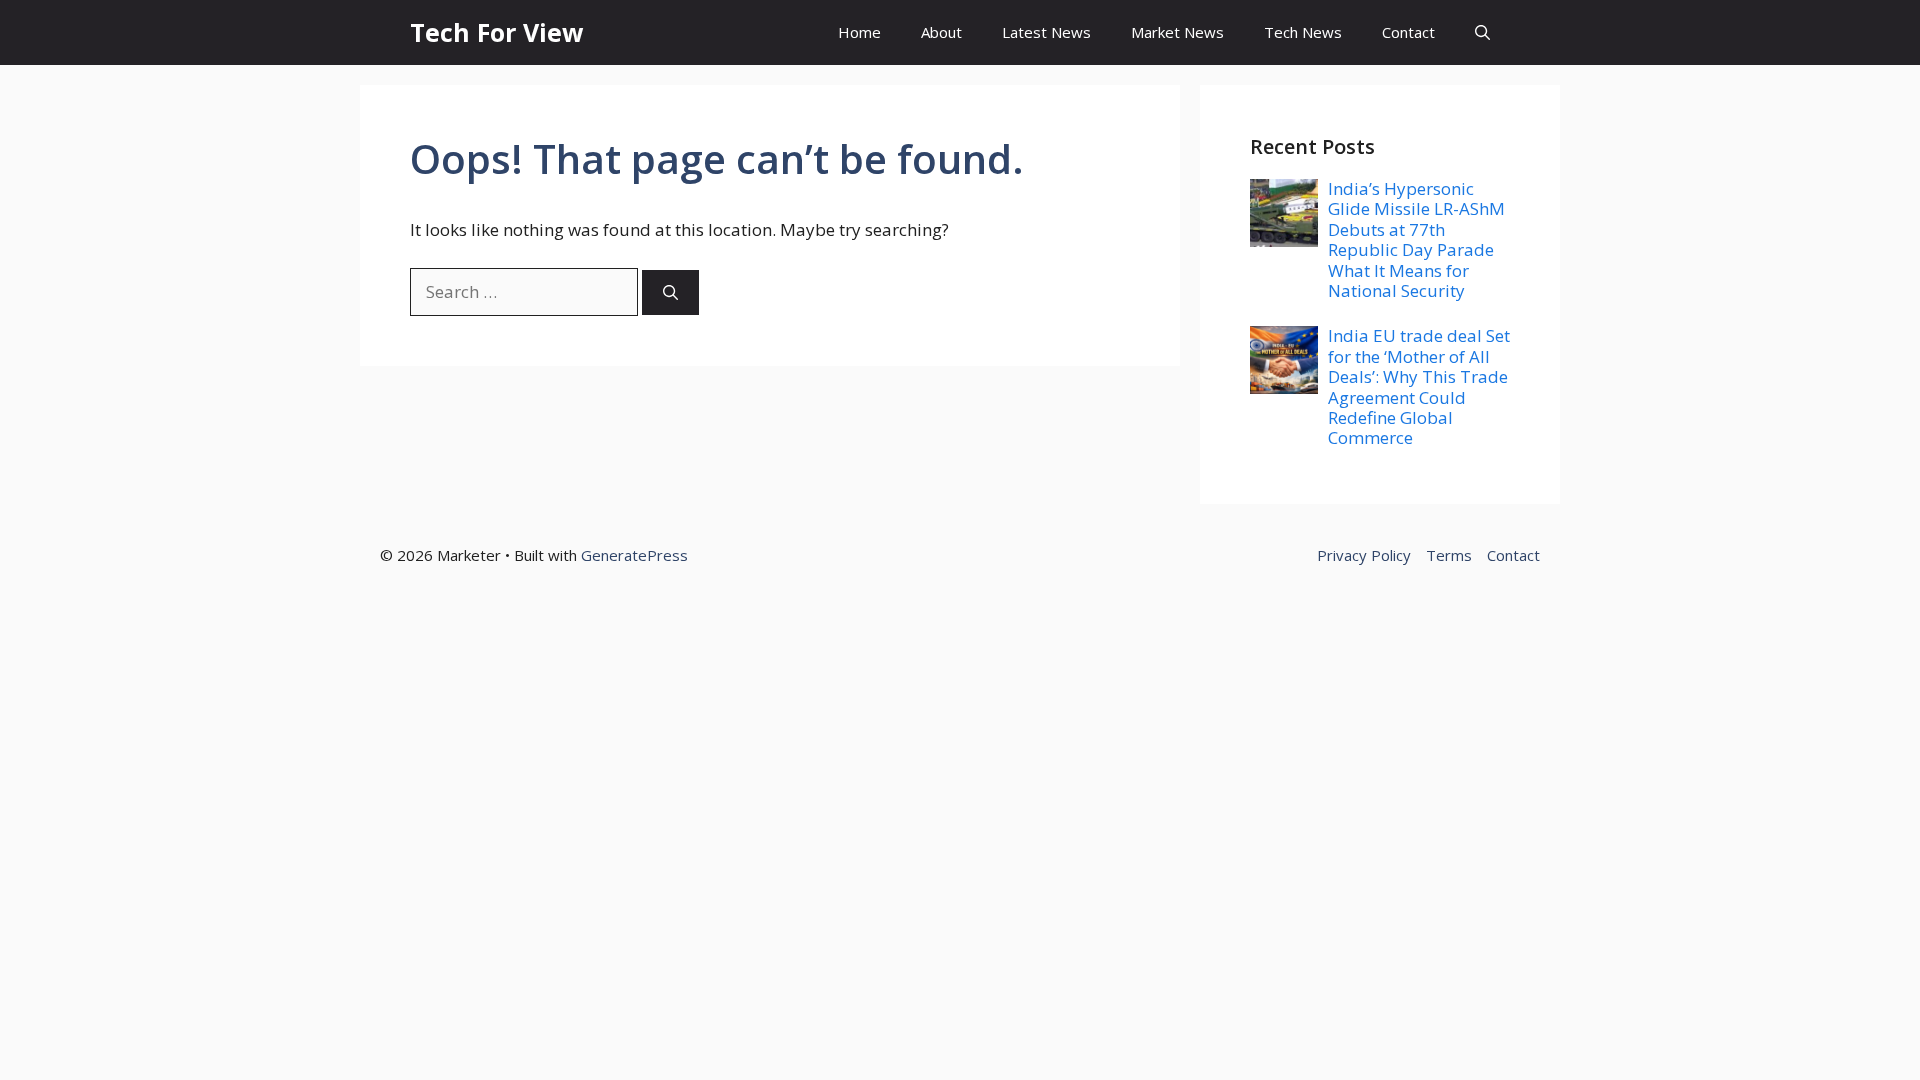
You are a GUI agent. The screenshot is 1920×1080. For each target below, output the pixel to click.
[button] (1482, 32)
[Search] (670, 292)
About (941, 32)
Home (859, 32)
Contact (1408, 32)
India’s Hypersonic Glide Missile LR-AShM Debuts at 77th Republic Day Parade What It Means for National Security (1416, 239)
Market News (1177, 32)
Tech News (1303, 32)
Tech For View (496, 32)
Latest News (1046, 32)
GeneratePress (634, 555)
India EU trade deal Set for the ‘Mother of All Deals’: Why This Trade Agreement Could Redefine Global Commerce (1419, 386)
